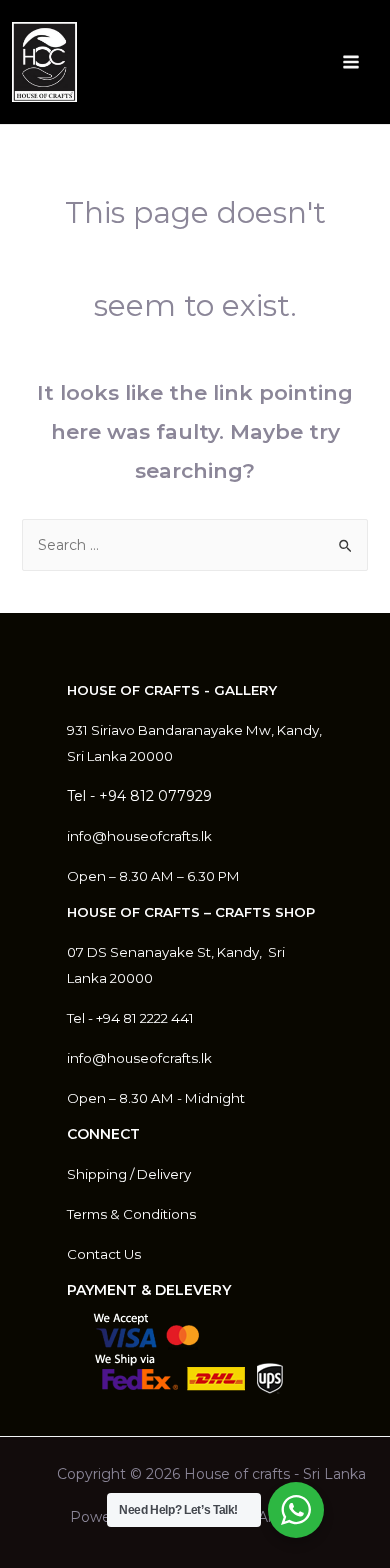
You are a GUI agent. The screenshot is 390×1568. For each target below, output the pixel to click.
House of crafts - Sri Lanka (275, 1474)
